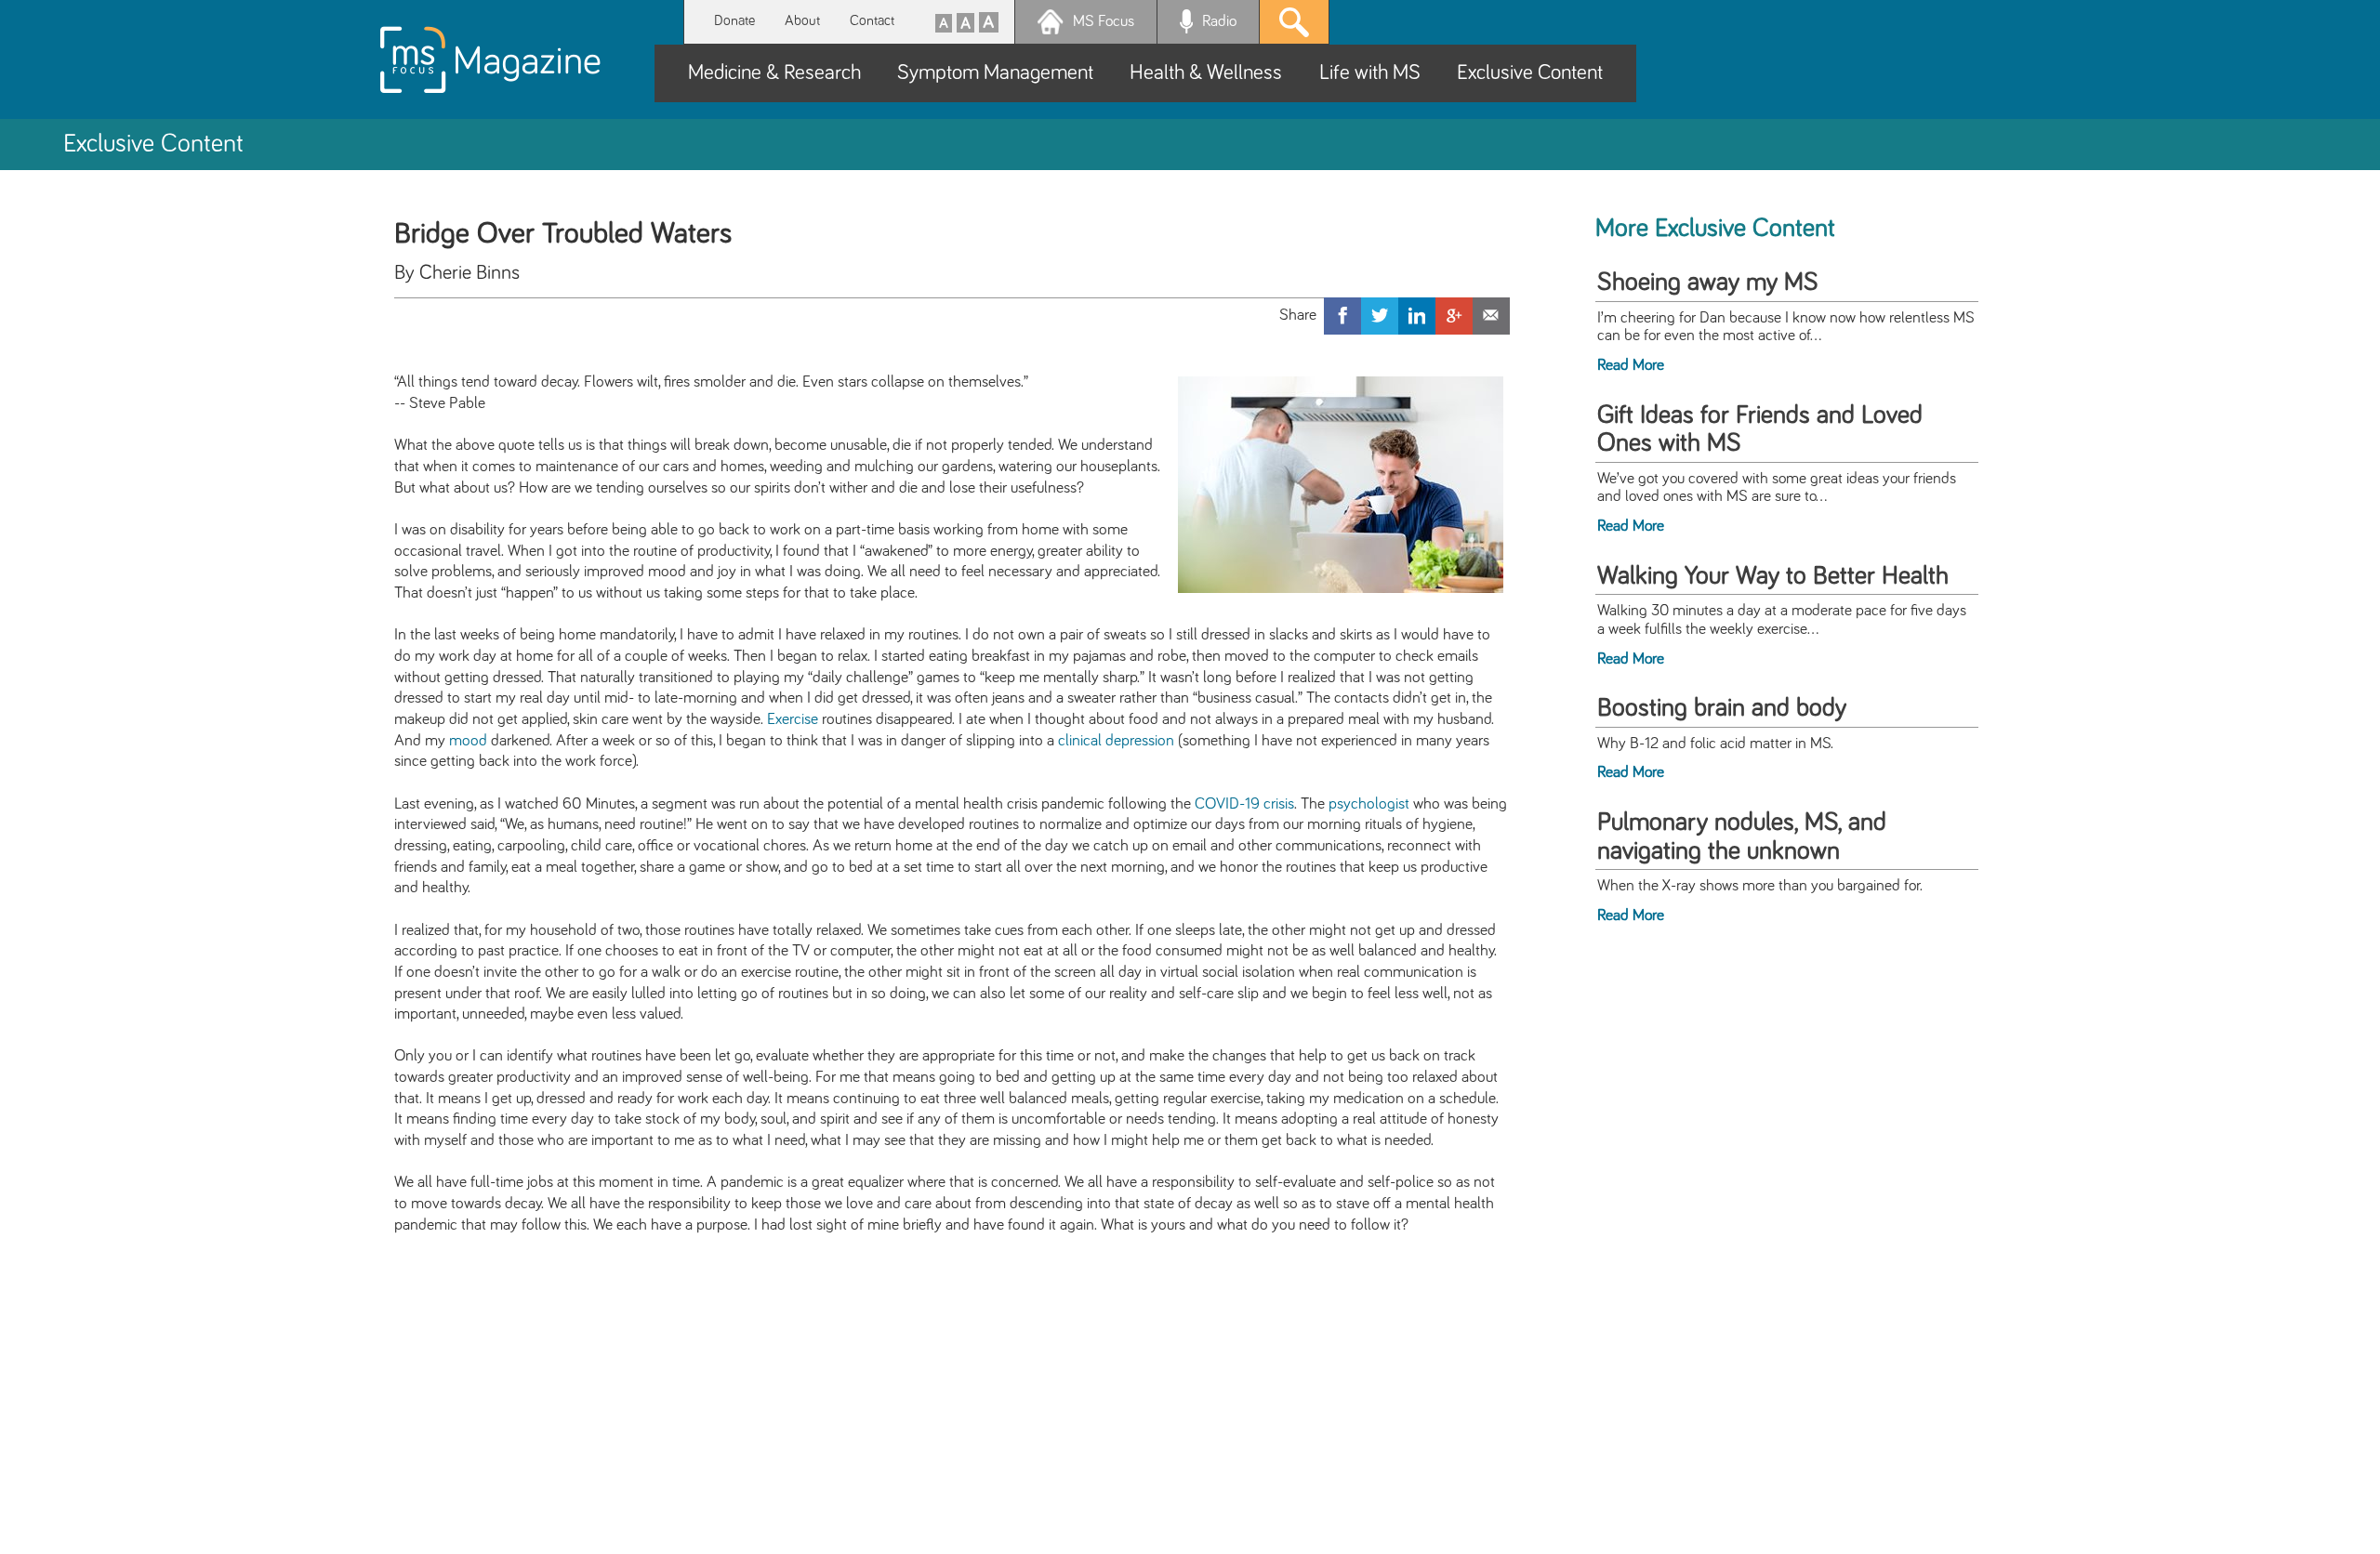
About (802, 21)
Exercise (793, 719)
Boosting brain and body (1722, 708)
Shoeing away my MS (1708, 283)
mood (468, 741)
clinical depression (1116, 741)
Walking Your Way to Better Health (1773, 576)
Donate (734, 21)
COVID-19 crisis (1244, 804)
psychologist (1369, 804)
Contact (872, 21)
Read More (1631, 365)
